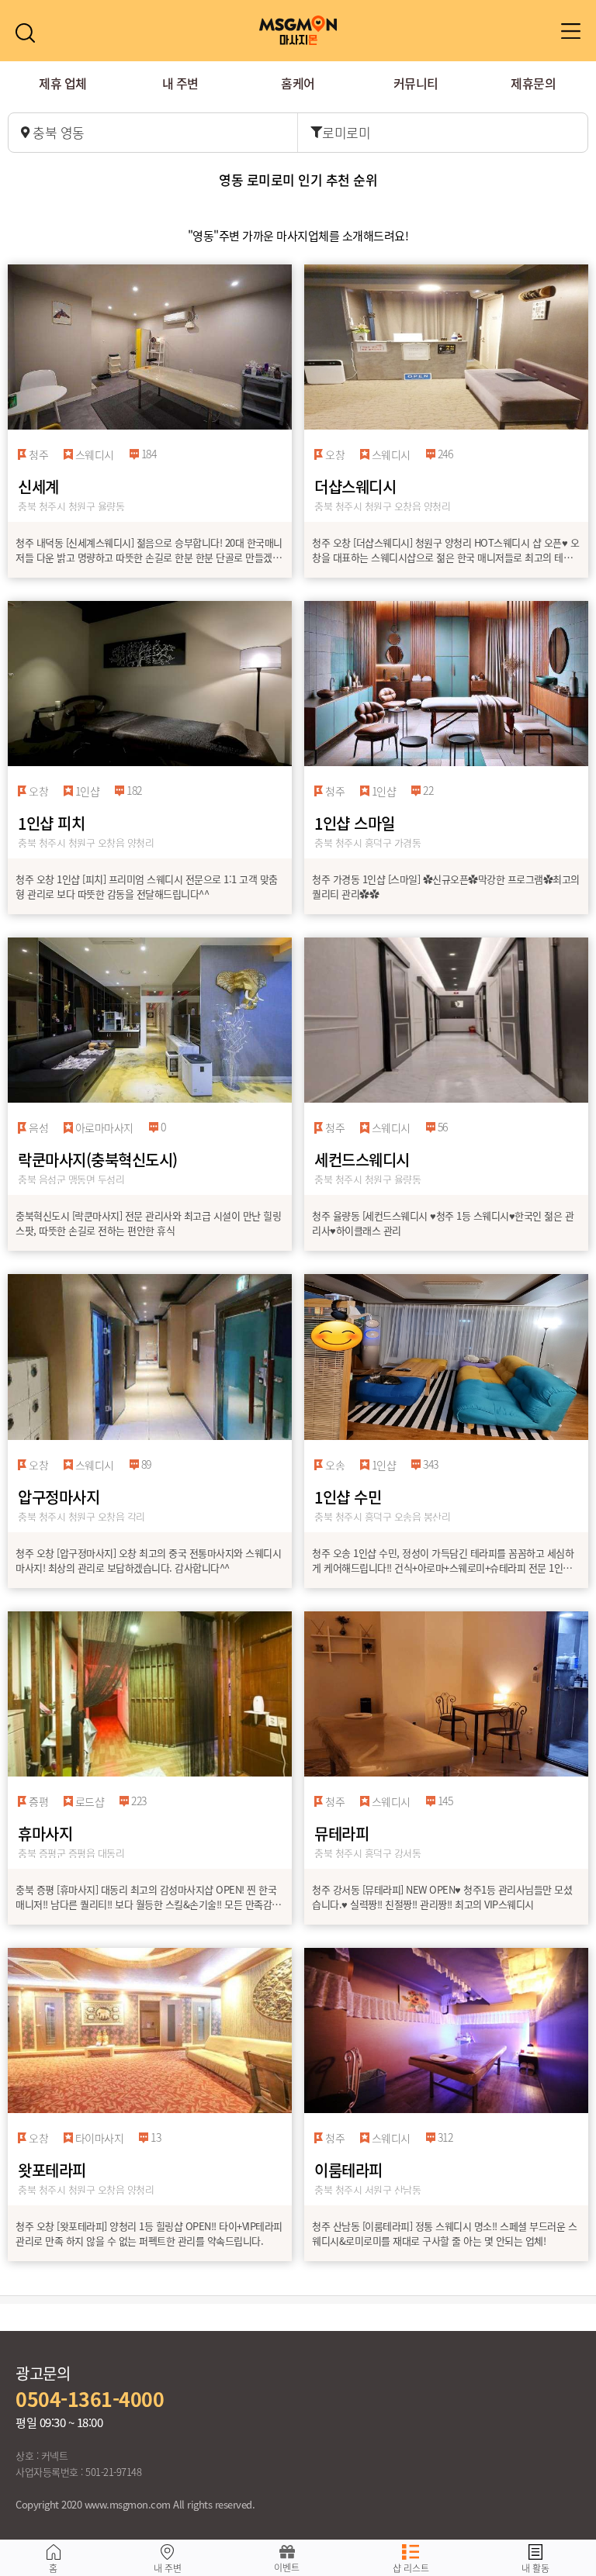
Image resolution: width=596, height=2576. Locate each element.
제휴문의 (533, 83)
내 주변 (180, 83)
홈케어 (298, 83)
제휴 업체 (63, 83)
